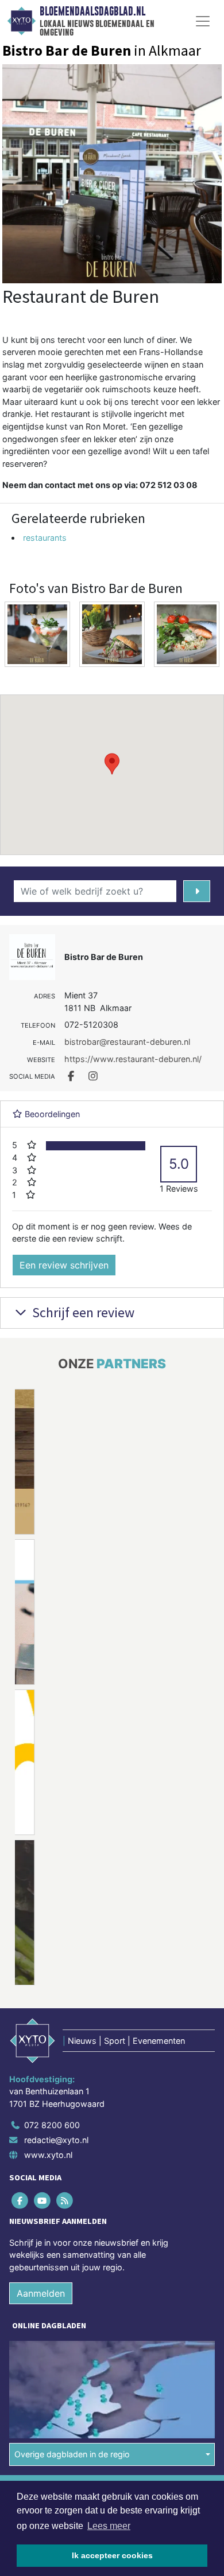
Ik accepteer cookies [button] (112, 2555)
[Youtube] (43, 2200)
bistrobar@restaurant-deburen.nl (127, 1042)
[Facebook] (20, 2200)
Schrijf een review (82, 1312)
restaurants (45, 538)
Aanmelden (41, 2293)
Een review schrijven (64, 1265)
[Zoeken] (197, 891)
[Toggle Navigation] (203, 21)
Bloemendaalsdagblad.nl (92, 11)
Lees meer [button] (109, 2526)
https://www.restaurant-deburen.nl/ (133, 1059)
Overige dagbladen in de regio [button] (72, 2454)
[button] (112, 764)
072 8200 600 (52, 2125)
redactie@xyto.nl (56, 2140)
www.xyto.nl (48, 2155)
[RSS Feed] (65, 2200)
